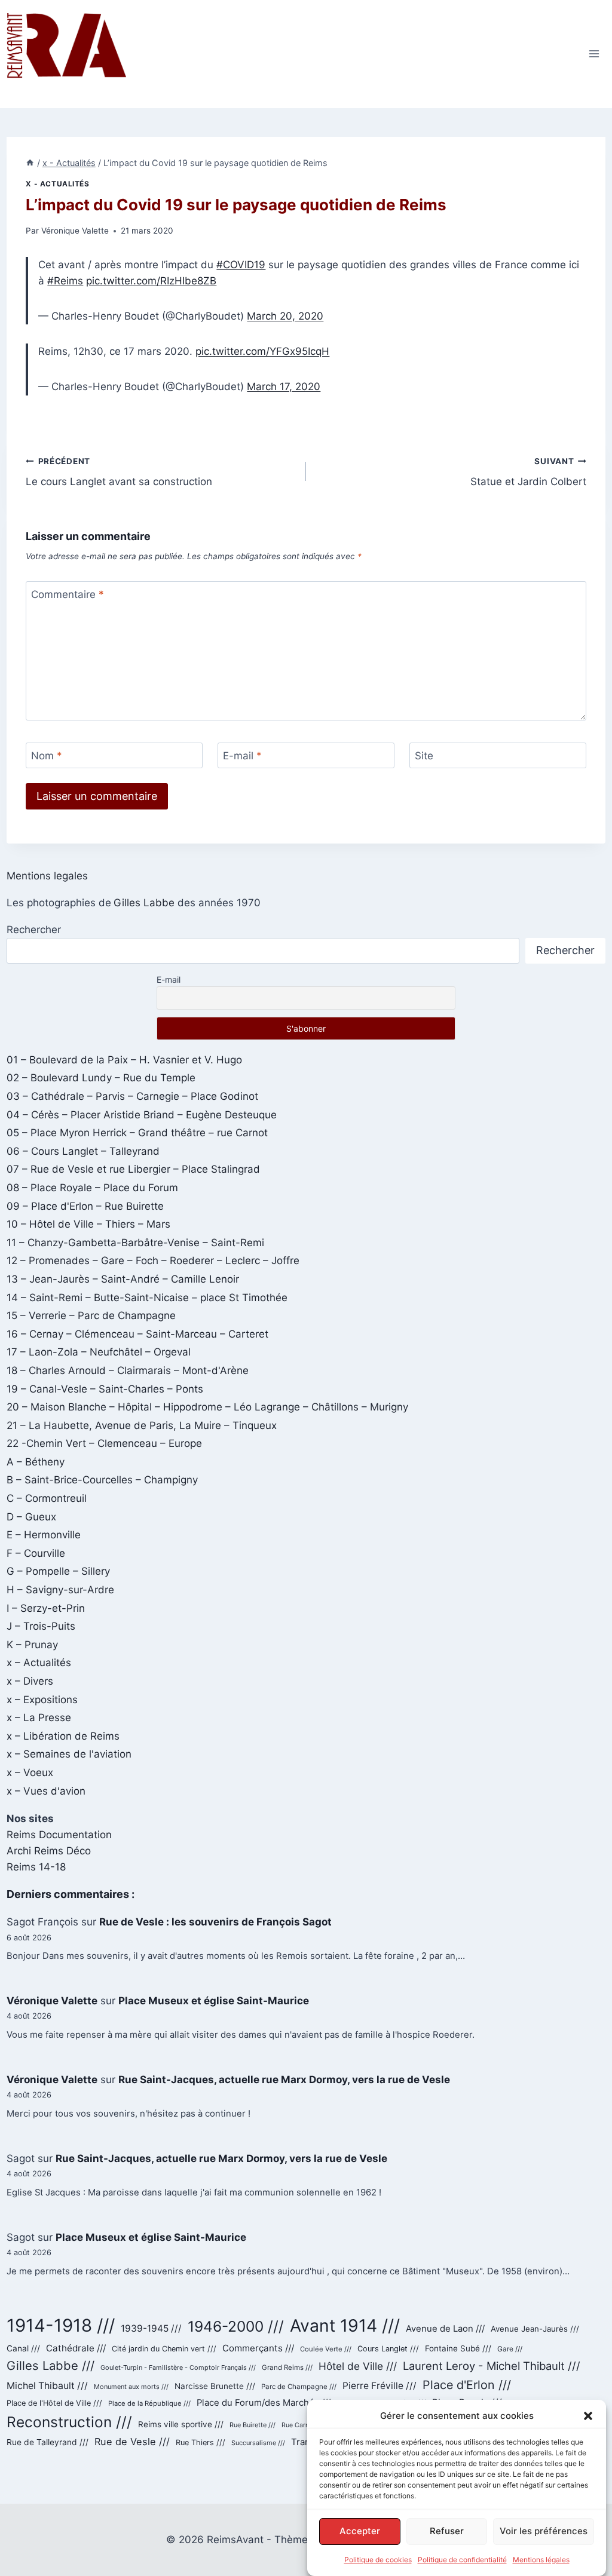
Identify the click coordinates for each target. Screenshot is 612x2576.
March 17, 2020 (284, 387)
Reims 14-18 (36, 1867)
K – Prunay (32, 1645)
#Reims (65, 281)
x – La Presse (39, 1718)
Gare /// (510, 2349)
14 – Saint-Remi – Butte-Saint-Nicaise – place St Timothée (147, 1298)
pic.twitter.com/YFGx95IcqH (262, 351)
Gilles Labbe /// (51, 2365)
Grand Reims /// (287, 2368)
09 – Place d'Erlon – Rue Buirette (85, 1206)
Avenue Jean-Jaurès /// (535, 2329)
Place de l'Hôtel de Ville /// (54, 2403)
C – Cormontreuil (47, 1498)
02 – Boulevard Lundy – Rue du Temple (101, 1078)
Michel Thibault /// (47, 2386)
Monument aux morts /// (131, 2387)
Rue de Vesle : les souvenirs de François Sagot (215, 1922)
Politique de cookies (378, 2560)
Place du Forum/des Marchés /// (264, 2403)
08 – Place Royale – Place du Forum (92, 1188)
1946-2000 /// (236, 2326)
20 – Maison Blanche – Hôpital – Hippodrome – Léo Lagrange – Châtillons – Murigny (207, 1407)
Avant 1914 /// (345, 2325)
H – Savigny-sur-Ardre (60, 1590)
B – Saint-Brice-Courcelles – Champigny (102, 1480)
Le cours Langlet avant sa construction (119, 472)
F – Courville (36, 1553)
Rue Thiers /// (201, 2442)
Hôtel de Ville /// (358, 2366)
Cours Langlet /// (388, 2349)
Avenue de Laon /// (445, 2329)
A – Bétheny (36, 1462)
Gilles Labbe (144, 903)
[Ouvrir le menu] (594, 54)
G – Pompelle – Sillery (58, 1571)
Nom (47, 756)
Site (424, 756)
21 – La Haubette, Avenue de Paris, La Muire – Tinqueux (142, 1425)
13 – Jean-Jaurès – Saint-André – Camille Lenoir (123, 1279)
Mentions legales (47, 876)
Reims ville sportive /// (181, 2424)
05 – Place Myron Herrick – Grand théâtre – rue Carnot (137, 1133)
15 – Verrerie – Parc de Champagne (91, 1315)
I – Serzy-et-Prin (46, 1608)
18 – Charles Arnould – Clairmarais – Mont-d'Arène (128, 1370)
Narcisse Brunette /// (215, 2386)
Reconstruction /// (69, 2422)
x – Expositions (42, 1700)
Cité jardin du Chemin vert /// (164, 2349)
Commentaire (68, 594)
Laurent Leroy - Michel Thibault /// (492, 2366)
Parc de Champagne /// (299, 2387)
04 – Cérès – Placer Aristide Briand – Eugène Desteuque (142, 1115)
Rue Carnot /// (303, 2425)
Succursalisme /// (258, 2443)
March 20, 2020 (285, 316)
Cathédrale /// (76, 2348)
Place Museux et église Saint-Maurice (214, 2001)
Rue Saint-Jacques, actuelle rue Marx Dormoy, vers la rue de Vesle (284, 2080)
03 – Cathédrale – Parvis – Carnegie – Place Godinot (132, 1096)
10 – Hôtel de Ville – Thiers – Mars (88, 1224)
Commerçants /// (258, 2348)
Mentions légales (541, 2560)
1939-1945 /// (151, 2328)
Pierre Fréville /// (380, 2386)
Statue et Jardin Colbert (528, 472)
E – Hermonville (44, 1535)
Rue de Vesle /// (132, 2442)
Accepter (360, 2531)
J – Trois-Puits (41, 1626)
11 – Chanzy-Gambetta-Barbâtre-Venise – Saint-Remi (135, 1243)
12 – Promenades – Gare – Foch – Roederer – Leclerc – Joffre (153, 1261)
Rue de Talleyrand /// (48, 2442)
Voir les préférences (544, 2531)
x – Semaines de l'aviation (69, 1754)
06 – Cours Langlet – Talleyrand (83, 1151)
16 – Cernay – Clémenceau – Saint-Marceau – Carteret (137, 1334)
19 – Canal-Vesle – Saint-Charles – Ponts (105, 1389)
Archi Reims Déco (49, 1851)
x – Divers (30, 1681)
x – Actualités (39, 1663)
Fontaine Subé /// (458, 2348)
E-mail (242, 756)
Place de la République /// (149, 2403)
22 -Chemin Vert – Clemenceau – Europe (104, 1443)
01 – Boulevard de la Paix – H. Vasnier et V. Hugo (124, 1060)
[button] (588, 2416)
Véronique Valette (75, 231)
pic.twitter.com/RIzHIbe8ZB (151, 281)
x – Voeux (30, 1772)
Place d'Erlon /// (467, 2385)
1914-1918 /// (61, 2325)
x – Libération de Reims (63, 1736)
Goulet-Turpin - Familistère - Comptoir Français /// (178, 2368)
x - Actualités (57, 184)
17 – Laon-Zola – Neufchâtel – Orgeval (99, 1352)
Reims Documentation (59, 1835)
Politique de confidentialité (462, 2560)
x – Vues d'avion (46, 1791)
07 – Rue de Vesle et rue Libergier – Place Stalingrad (133, 1169)
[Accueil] (30, 163)
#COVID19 (241, 265)
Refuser (447, 2531)
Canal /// (23, 2348)
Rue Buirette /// (253, 2425)
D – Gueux (31, 1517)
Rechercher (34, 930)
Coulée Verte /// (326, 2349)
